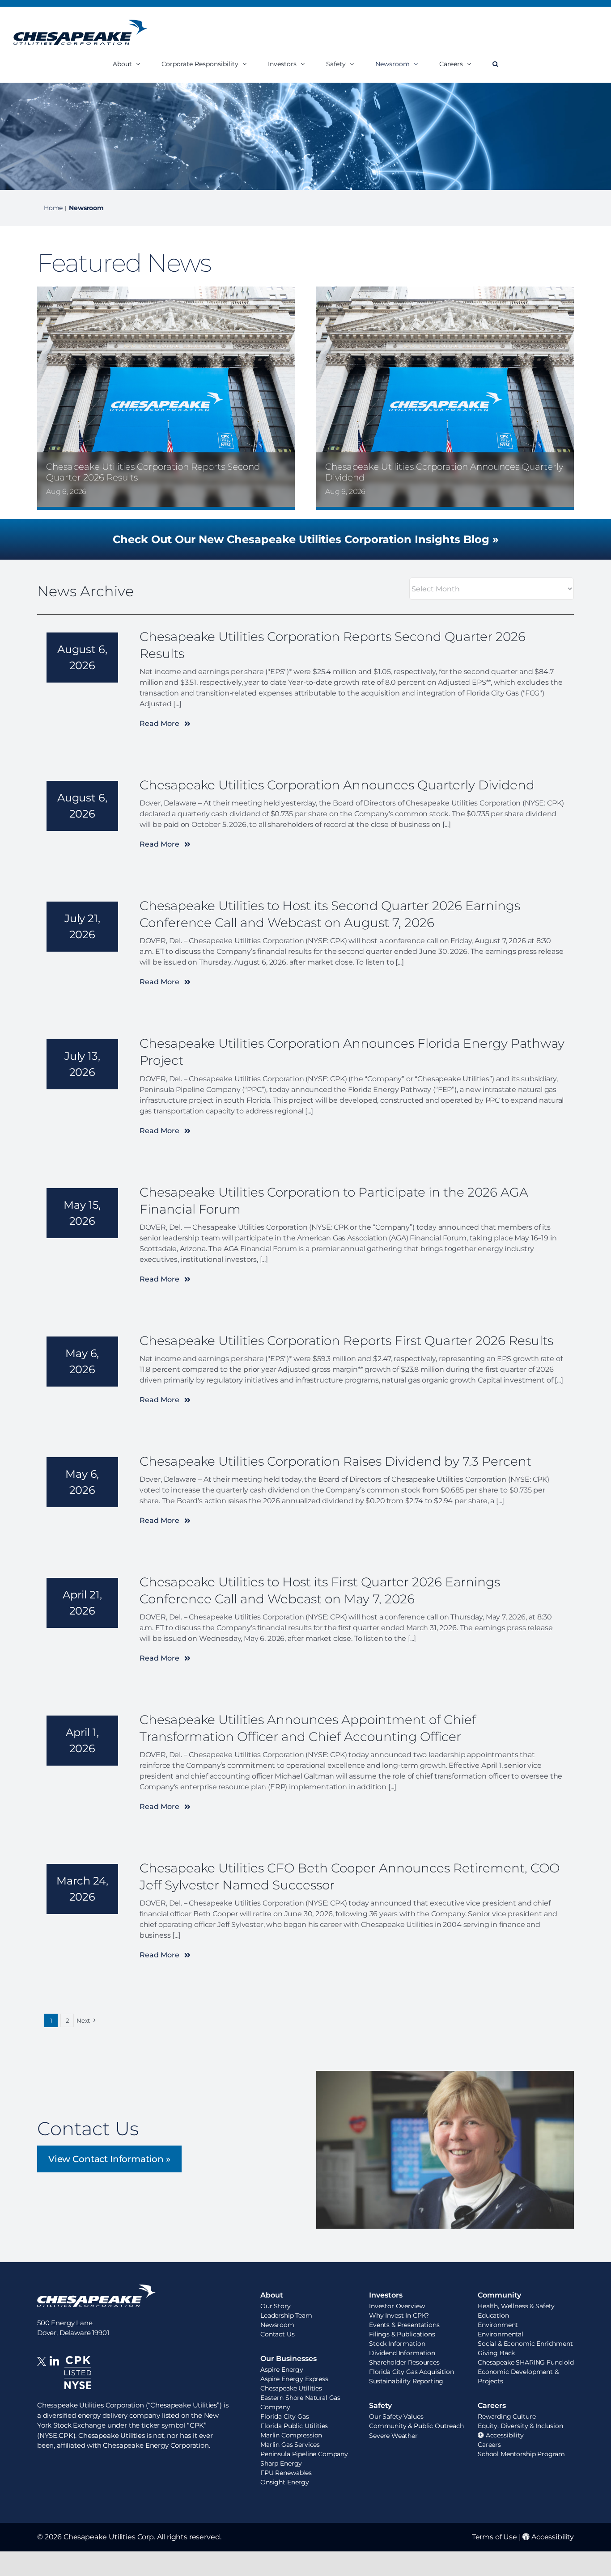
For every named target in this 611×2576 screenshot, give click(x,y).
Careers (492, 2405)
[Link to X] (43, 2378)
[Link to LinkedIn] (54, 2378)
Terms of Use (494, 2537)
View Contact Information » (109, 2159)
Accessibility (552, 2537)
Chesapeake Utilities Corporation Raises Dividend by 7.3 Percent (335, 1461)
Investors (386, 2295)
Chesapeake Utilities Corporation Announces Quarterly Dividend (337, 785)
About (272, 2295)
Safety (380, 2405)
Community (499, 2295)
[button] (495, 64)
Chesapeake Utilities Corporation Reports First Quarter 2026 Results (346, 1341)
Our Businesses (289, 2359)
